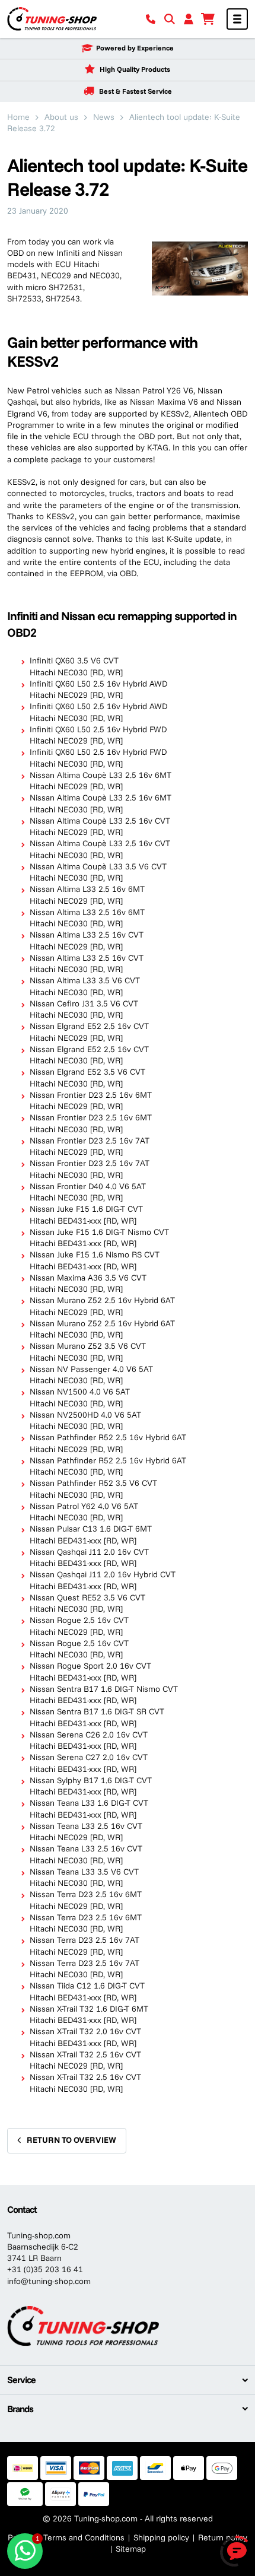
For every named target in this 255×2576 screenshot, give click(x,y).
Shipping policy (161, 2537)
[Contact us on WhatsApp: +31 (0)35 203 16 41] (25, 2551)
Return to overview (71, 2140)
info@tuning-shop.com (49, 2281)
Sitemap (131, 2549)
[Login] (189, 19)
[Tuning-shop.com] (52, 18)
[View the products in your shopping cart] (208, 19)
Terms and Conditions (84, 2537)
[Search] (170, 19)
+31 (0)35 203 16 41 (45, 2269)
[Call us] (151, 19)
